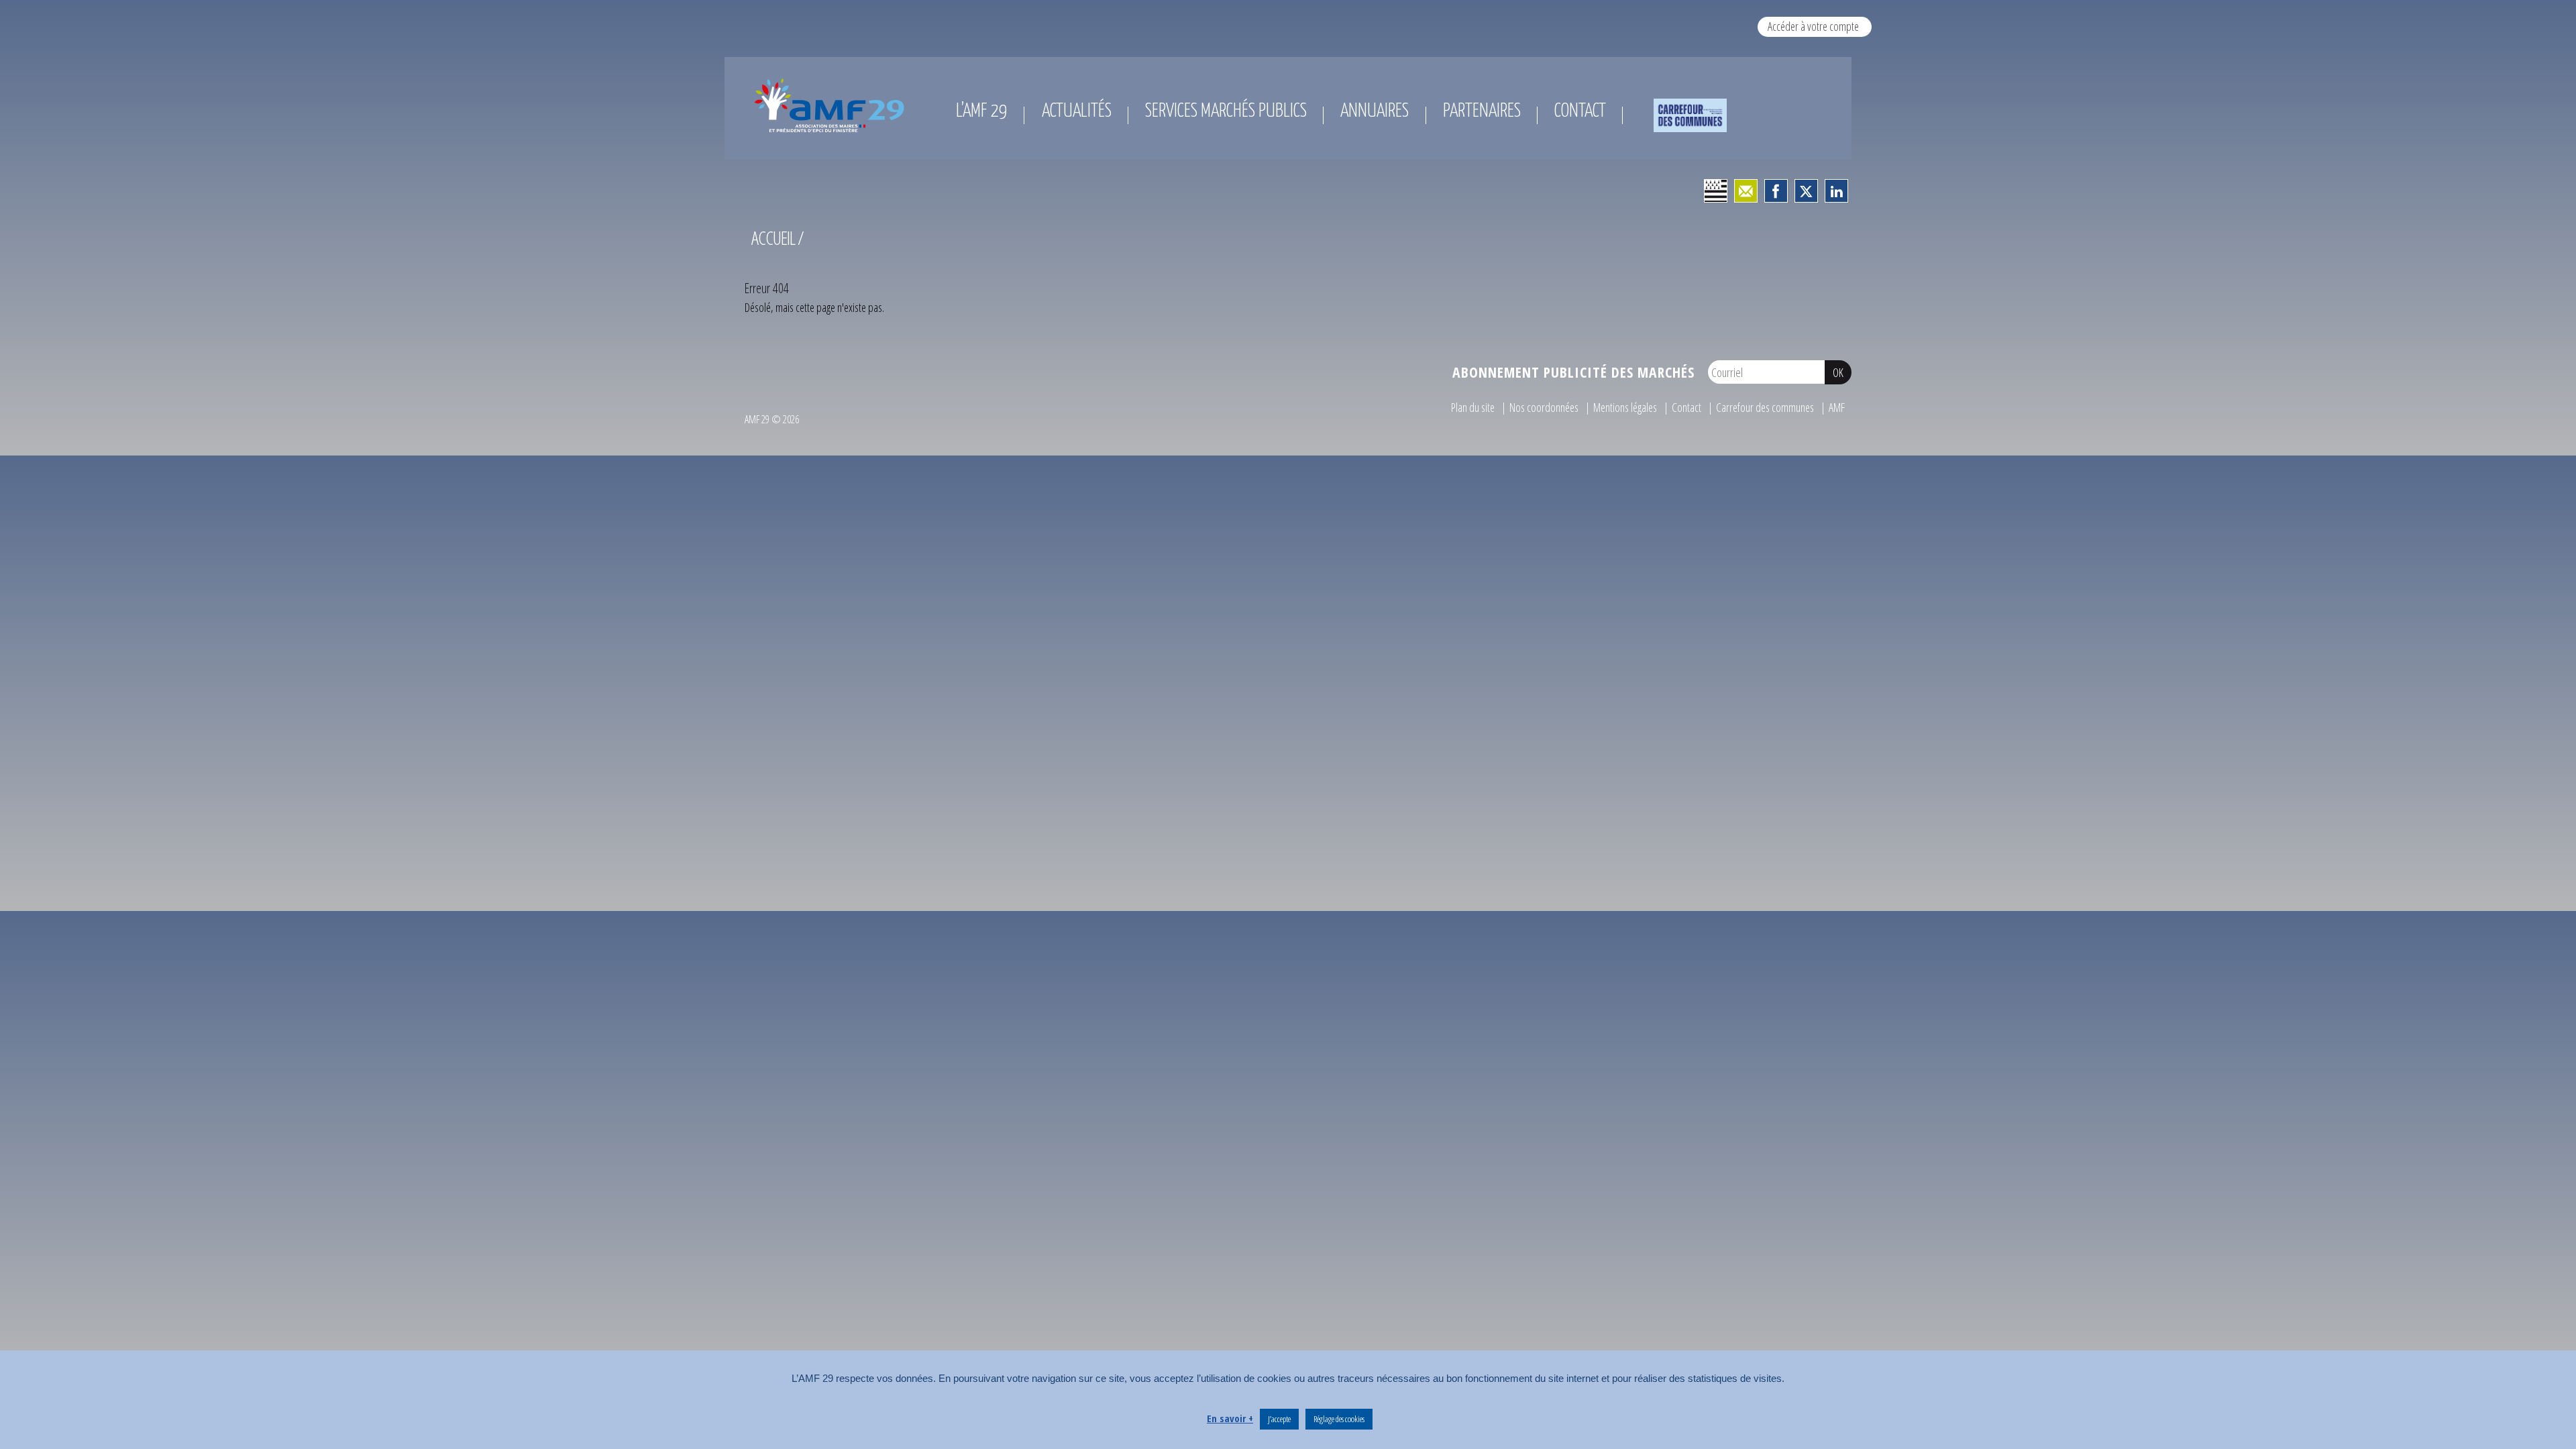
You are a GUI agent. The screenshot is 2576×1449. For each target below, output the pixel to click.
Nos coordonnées (1544, 407)
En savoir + (1230, 1418)
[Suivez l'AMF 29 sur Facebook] (1776, 191)
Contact (1686, 407)
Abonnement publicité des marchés (1573, 372)
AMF (1837, 407)
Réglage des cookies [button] (1339, 1419)
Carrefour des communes (1765, 407)
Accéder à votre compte (1813, 26)
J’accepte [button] (1279, 1419)
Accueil (773, 238)
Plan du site (1473, 407)
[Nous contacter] (1746, 191)
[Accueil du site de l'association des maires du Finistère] (832, 105)
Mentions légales (1625, 407)
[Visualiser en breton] (1716, 191)
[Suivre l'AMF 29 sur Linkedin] (1836, 191)
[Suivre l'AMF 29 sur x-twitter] (1806, 191)
